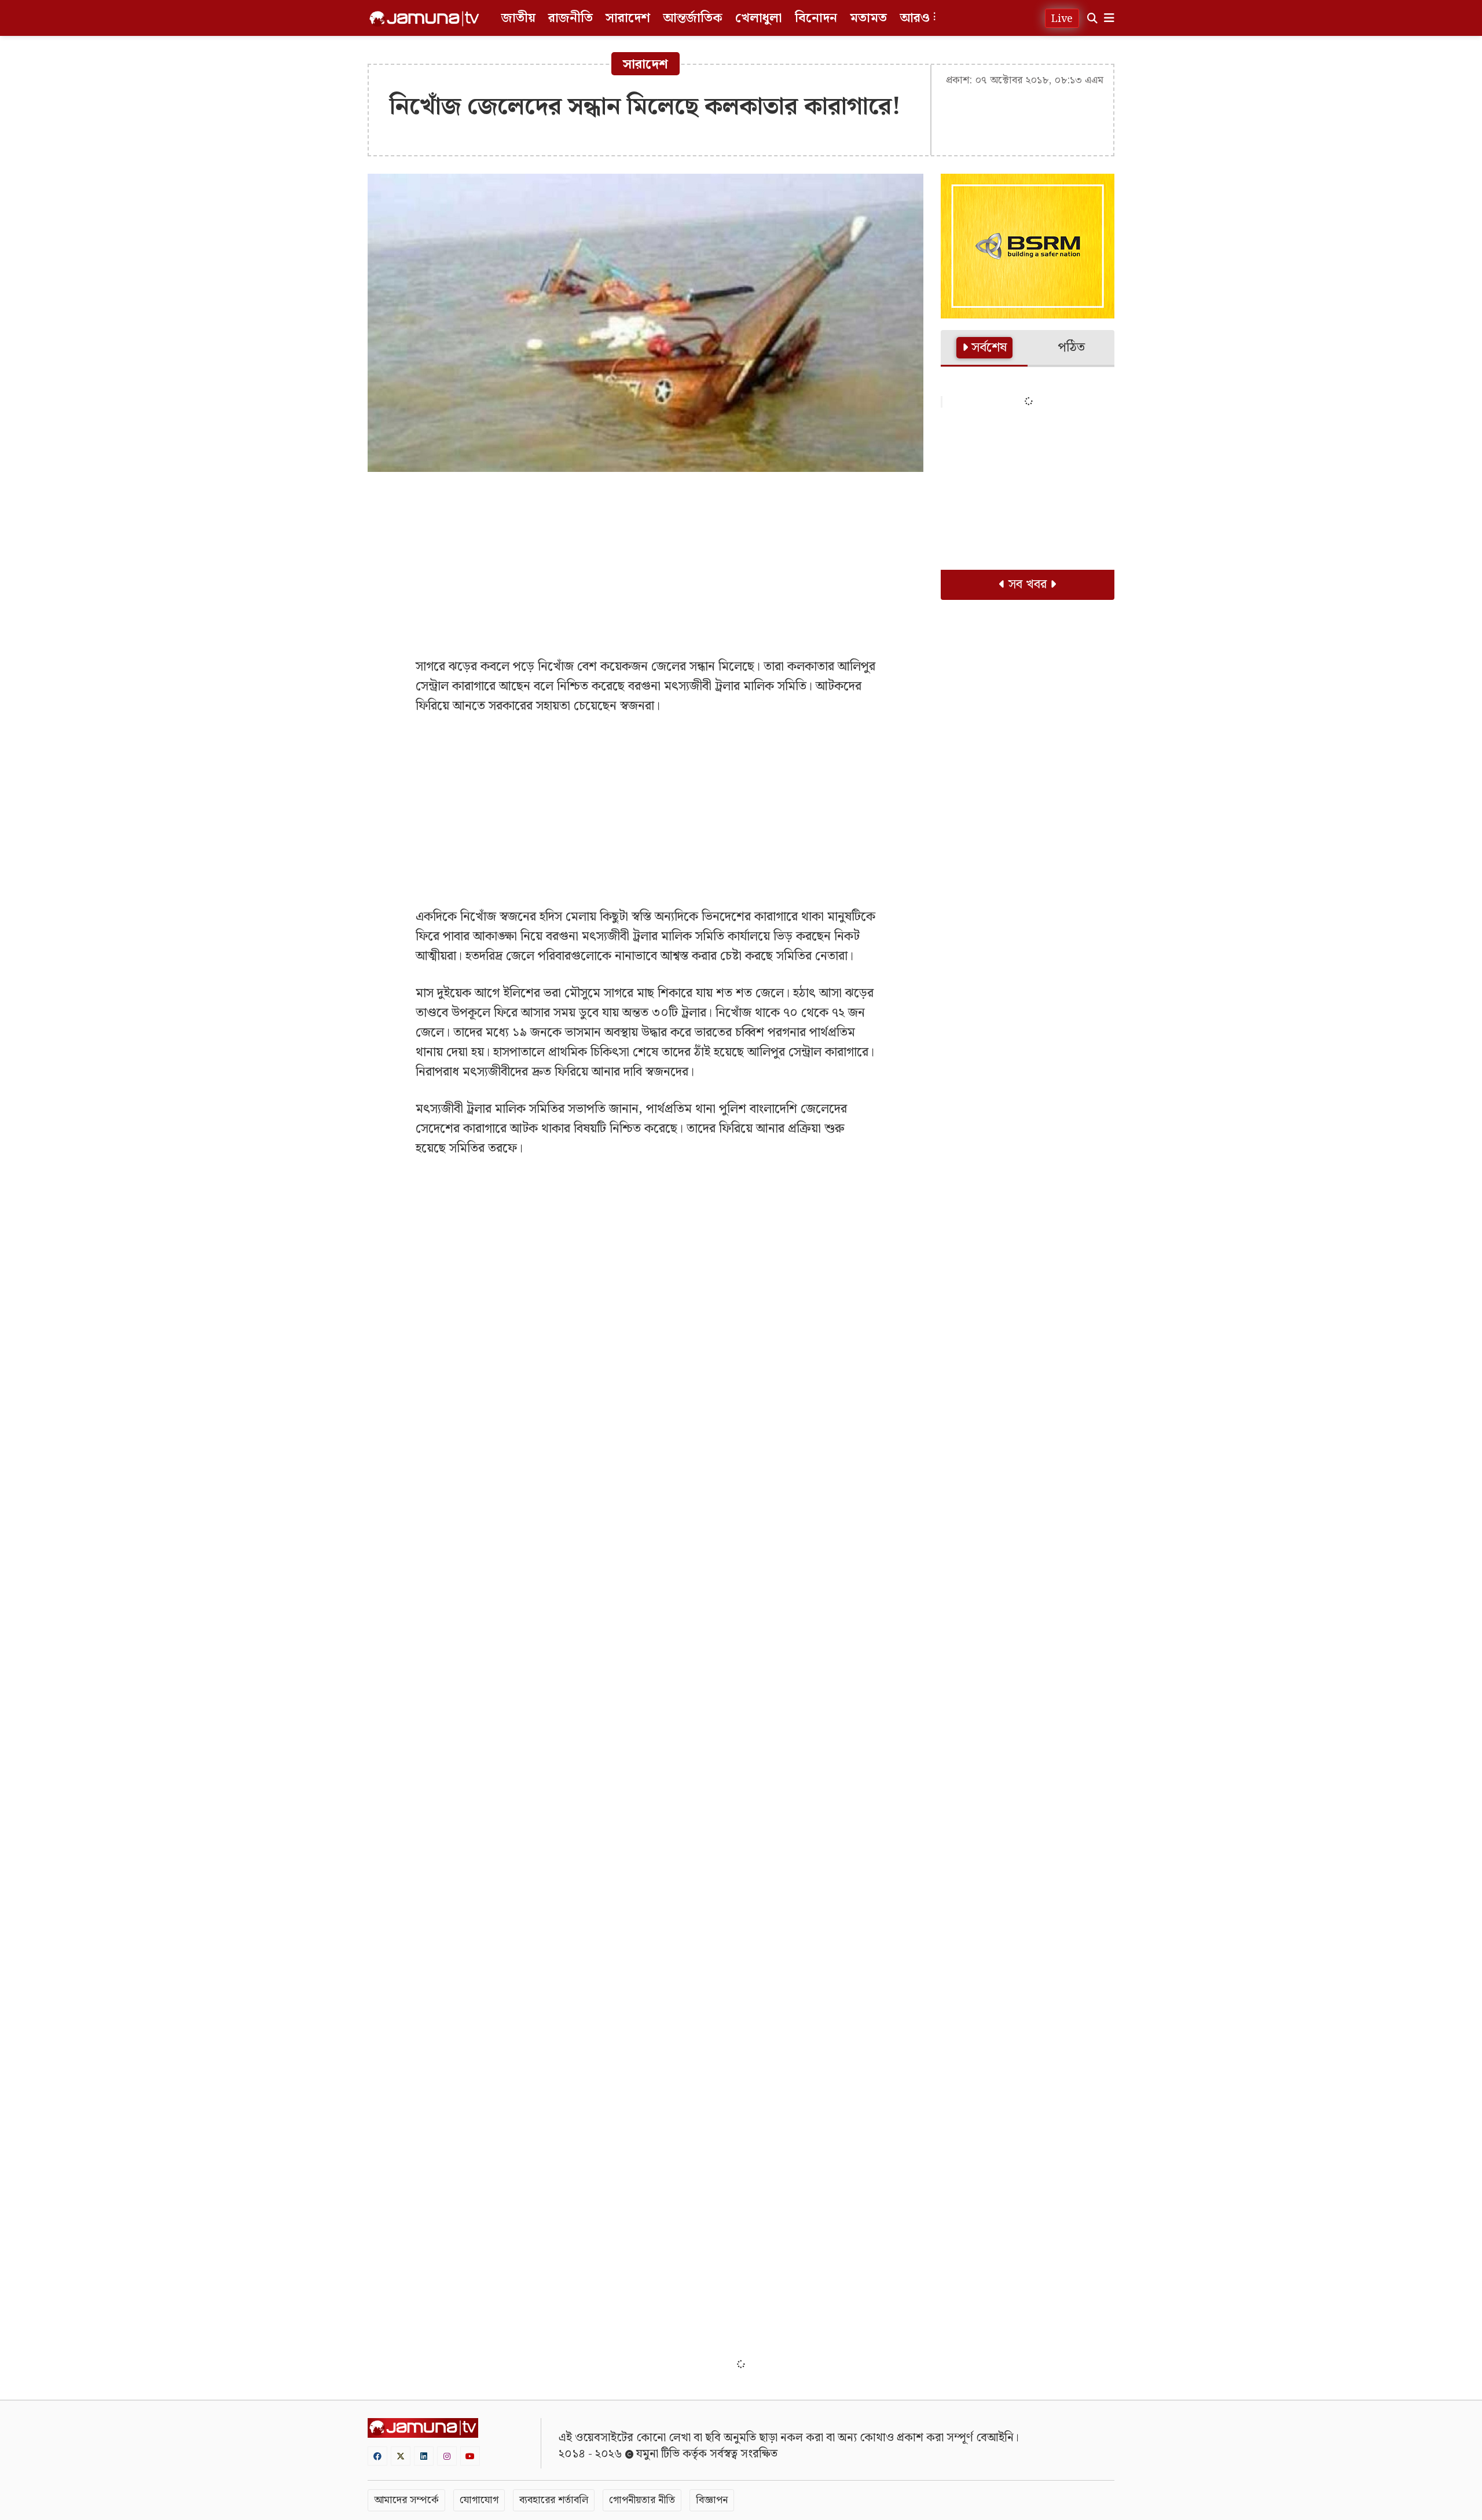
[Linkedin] (424, 2456)
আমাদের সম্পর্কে (406, 2500)
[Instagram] (447, 2456)
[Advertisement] (645, 565)
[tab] (984, 349)
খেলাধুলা (759, 18)
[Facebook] (377, 2456)
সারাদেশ (628, 18)
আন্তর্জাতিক (693, 18)
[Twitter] (401, 2456)
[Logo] (424, 19)
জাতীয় (518, 18)
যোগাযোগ (479, 2500)
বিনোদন (816, 18)
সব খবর (1028, 585)
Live (1062, 19)
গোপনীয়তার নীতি (642, 2500)
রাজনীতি (571, 18)
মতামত (868, 18)
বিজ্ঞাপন (712, 2500)
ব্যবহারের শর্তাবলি (554, 2500)
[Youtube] (470, 2456)
